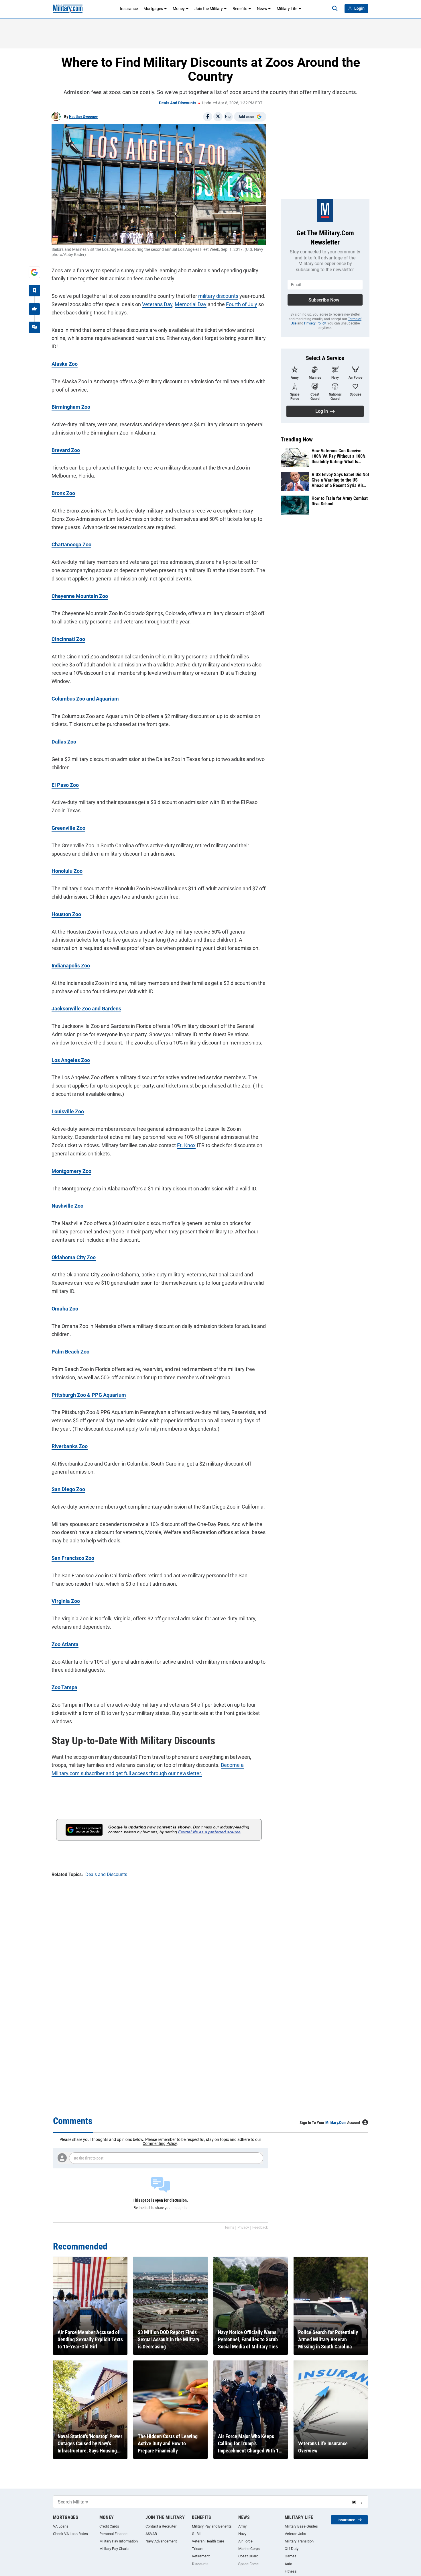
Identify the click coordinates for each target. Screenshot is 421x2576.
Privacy (243, 2227)
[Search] (335, 9)
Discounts (200, 2564)
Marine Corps (249, 2549)
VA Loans (61, 2526)
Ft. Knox (186, 1145)
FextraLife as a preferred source (209, 1832)
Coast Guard (248, 2556)
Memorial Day (191, 304)
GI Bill (197, 2534)
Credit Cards (109, 2526)
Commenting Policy (160, 2143)
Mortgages (153, 9)
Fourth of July (242, 304)
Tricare (198, 2549)
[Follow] (34, 291)
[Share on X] (218, 117)
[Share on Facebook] (208, 117)
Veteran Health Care (208, 2541)
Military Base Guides (301, 2526)
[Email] (228, 117)
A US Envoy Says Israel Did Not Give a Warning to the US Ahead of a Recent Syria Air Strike (340, 480)
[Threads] (34, 327)
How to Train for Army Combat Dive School (340, 501)
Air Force (245, 2541)
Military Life (287, 9)
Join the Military (209, 9)
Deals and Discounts (178, 103)
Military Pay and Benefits (212, 2526)
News (262, 9)
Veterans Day (157, 304)
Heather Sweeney (83, 117)
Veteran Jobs (295, 2534)
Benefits (240, 9)
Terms (229, 2227)
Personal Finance (113, 2534)
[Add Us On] (34, 272)
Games (291, 2556)
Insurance (129, 9)
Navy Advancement (161, 2541)
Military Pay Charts (114, 2549)
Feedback (260, 2227)
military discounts (218, 296)
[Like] (34, 309)
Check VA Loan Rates (70, 2534)
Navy (242, 2534)
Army (242, 2526)
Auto (288, 2564)
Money (179, 9)
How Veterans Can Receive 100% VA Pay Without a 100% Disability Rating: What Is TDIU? (339, 456)
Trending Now (297, 439)
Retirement (201, 2556)
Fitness (291, 2571)
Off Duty (292, 2549)
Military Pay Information (119, 2541)
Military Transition (299, 2541)
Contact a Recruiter (161, 2526)
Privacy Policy (315, 323)
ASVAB (151, 2534)
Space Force (248, 2564)
